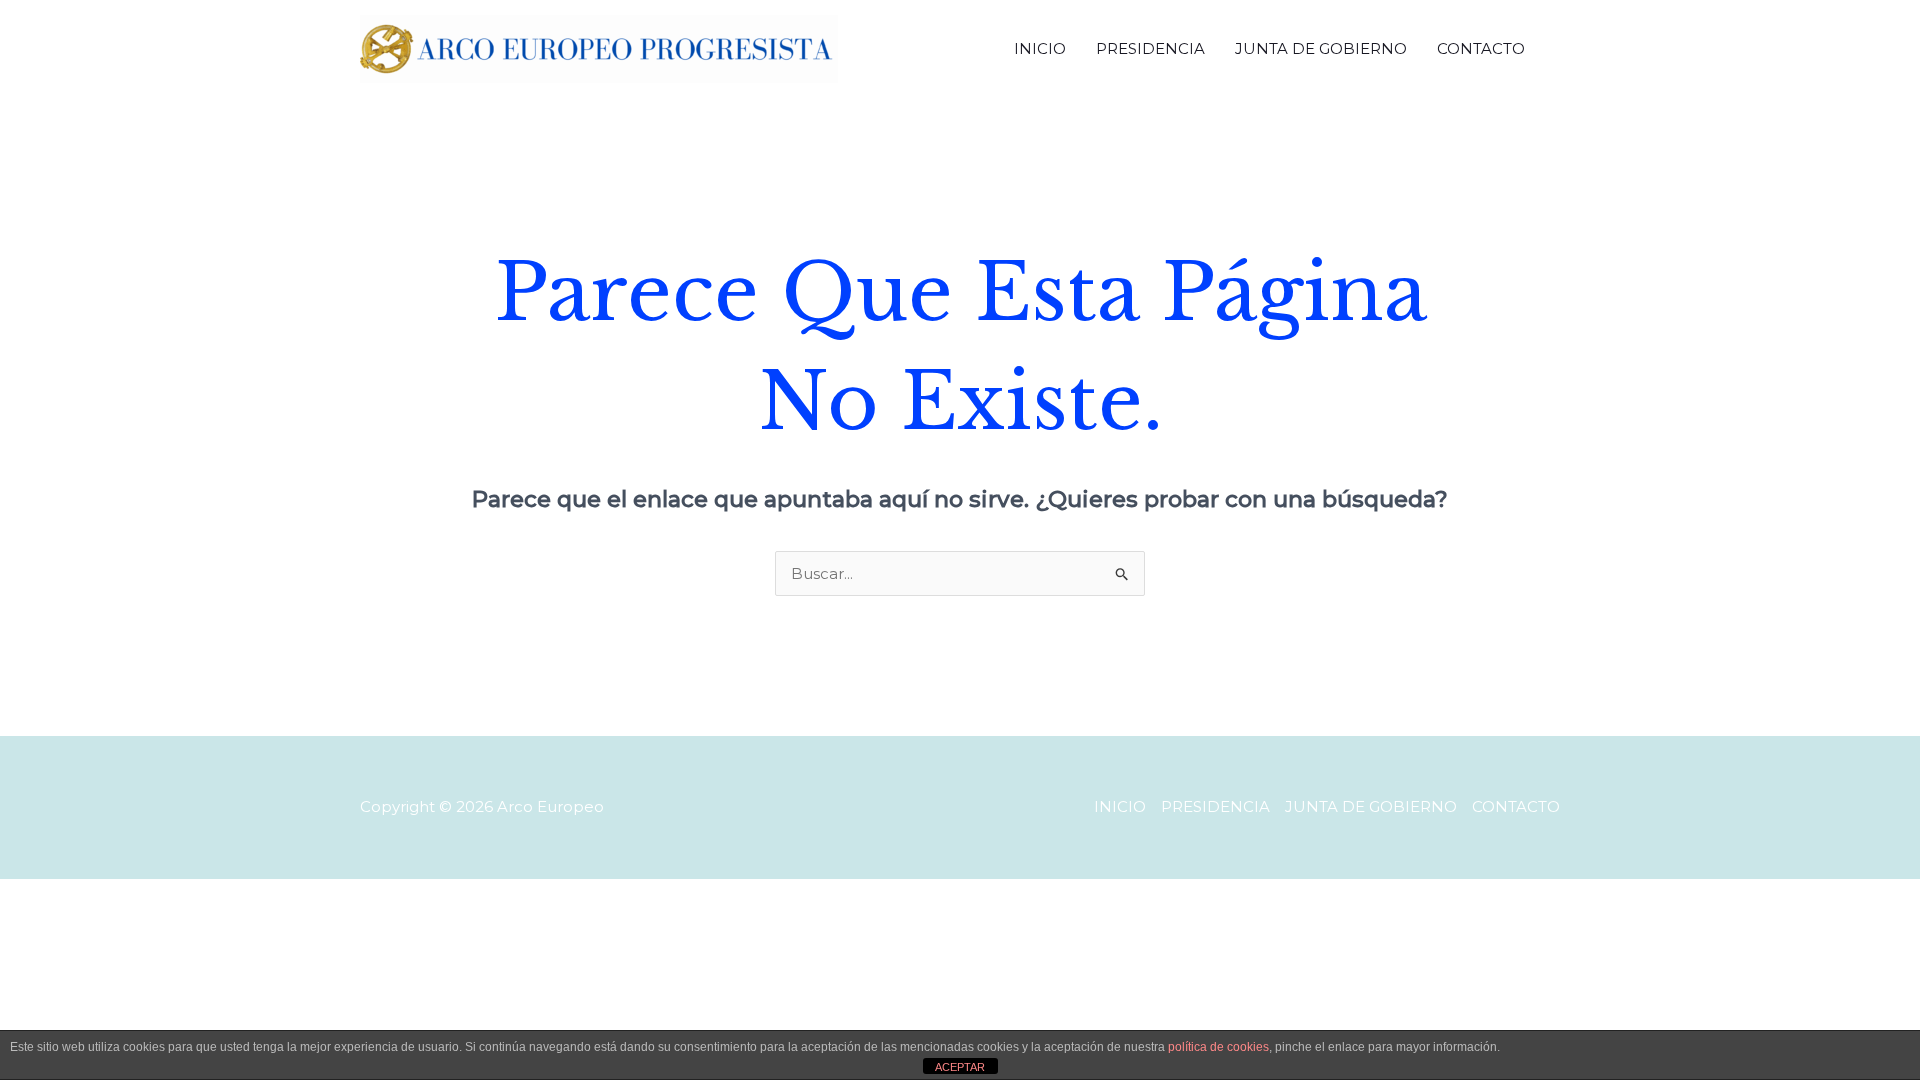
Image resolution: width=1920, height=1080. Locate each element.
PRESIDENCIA (1150, 48)
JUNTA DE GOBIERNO (1321, 48)
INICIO (1040, 48)
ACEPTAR (960, 1067)
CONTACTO (1481, 48)
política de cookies (1218, 1047)
